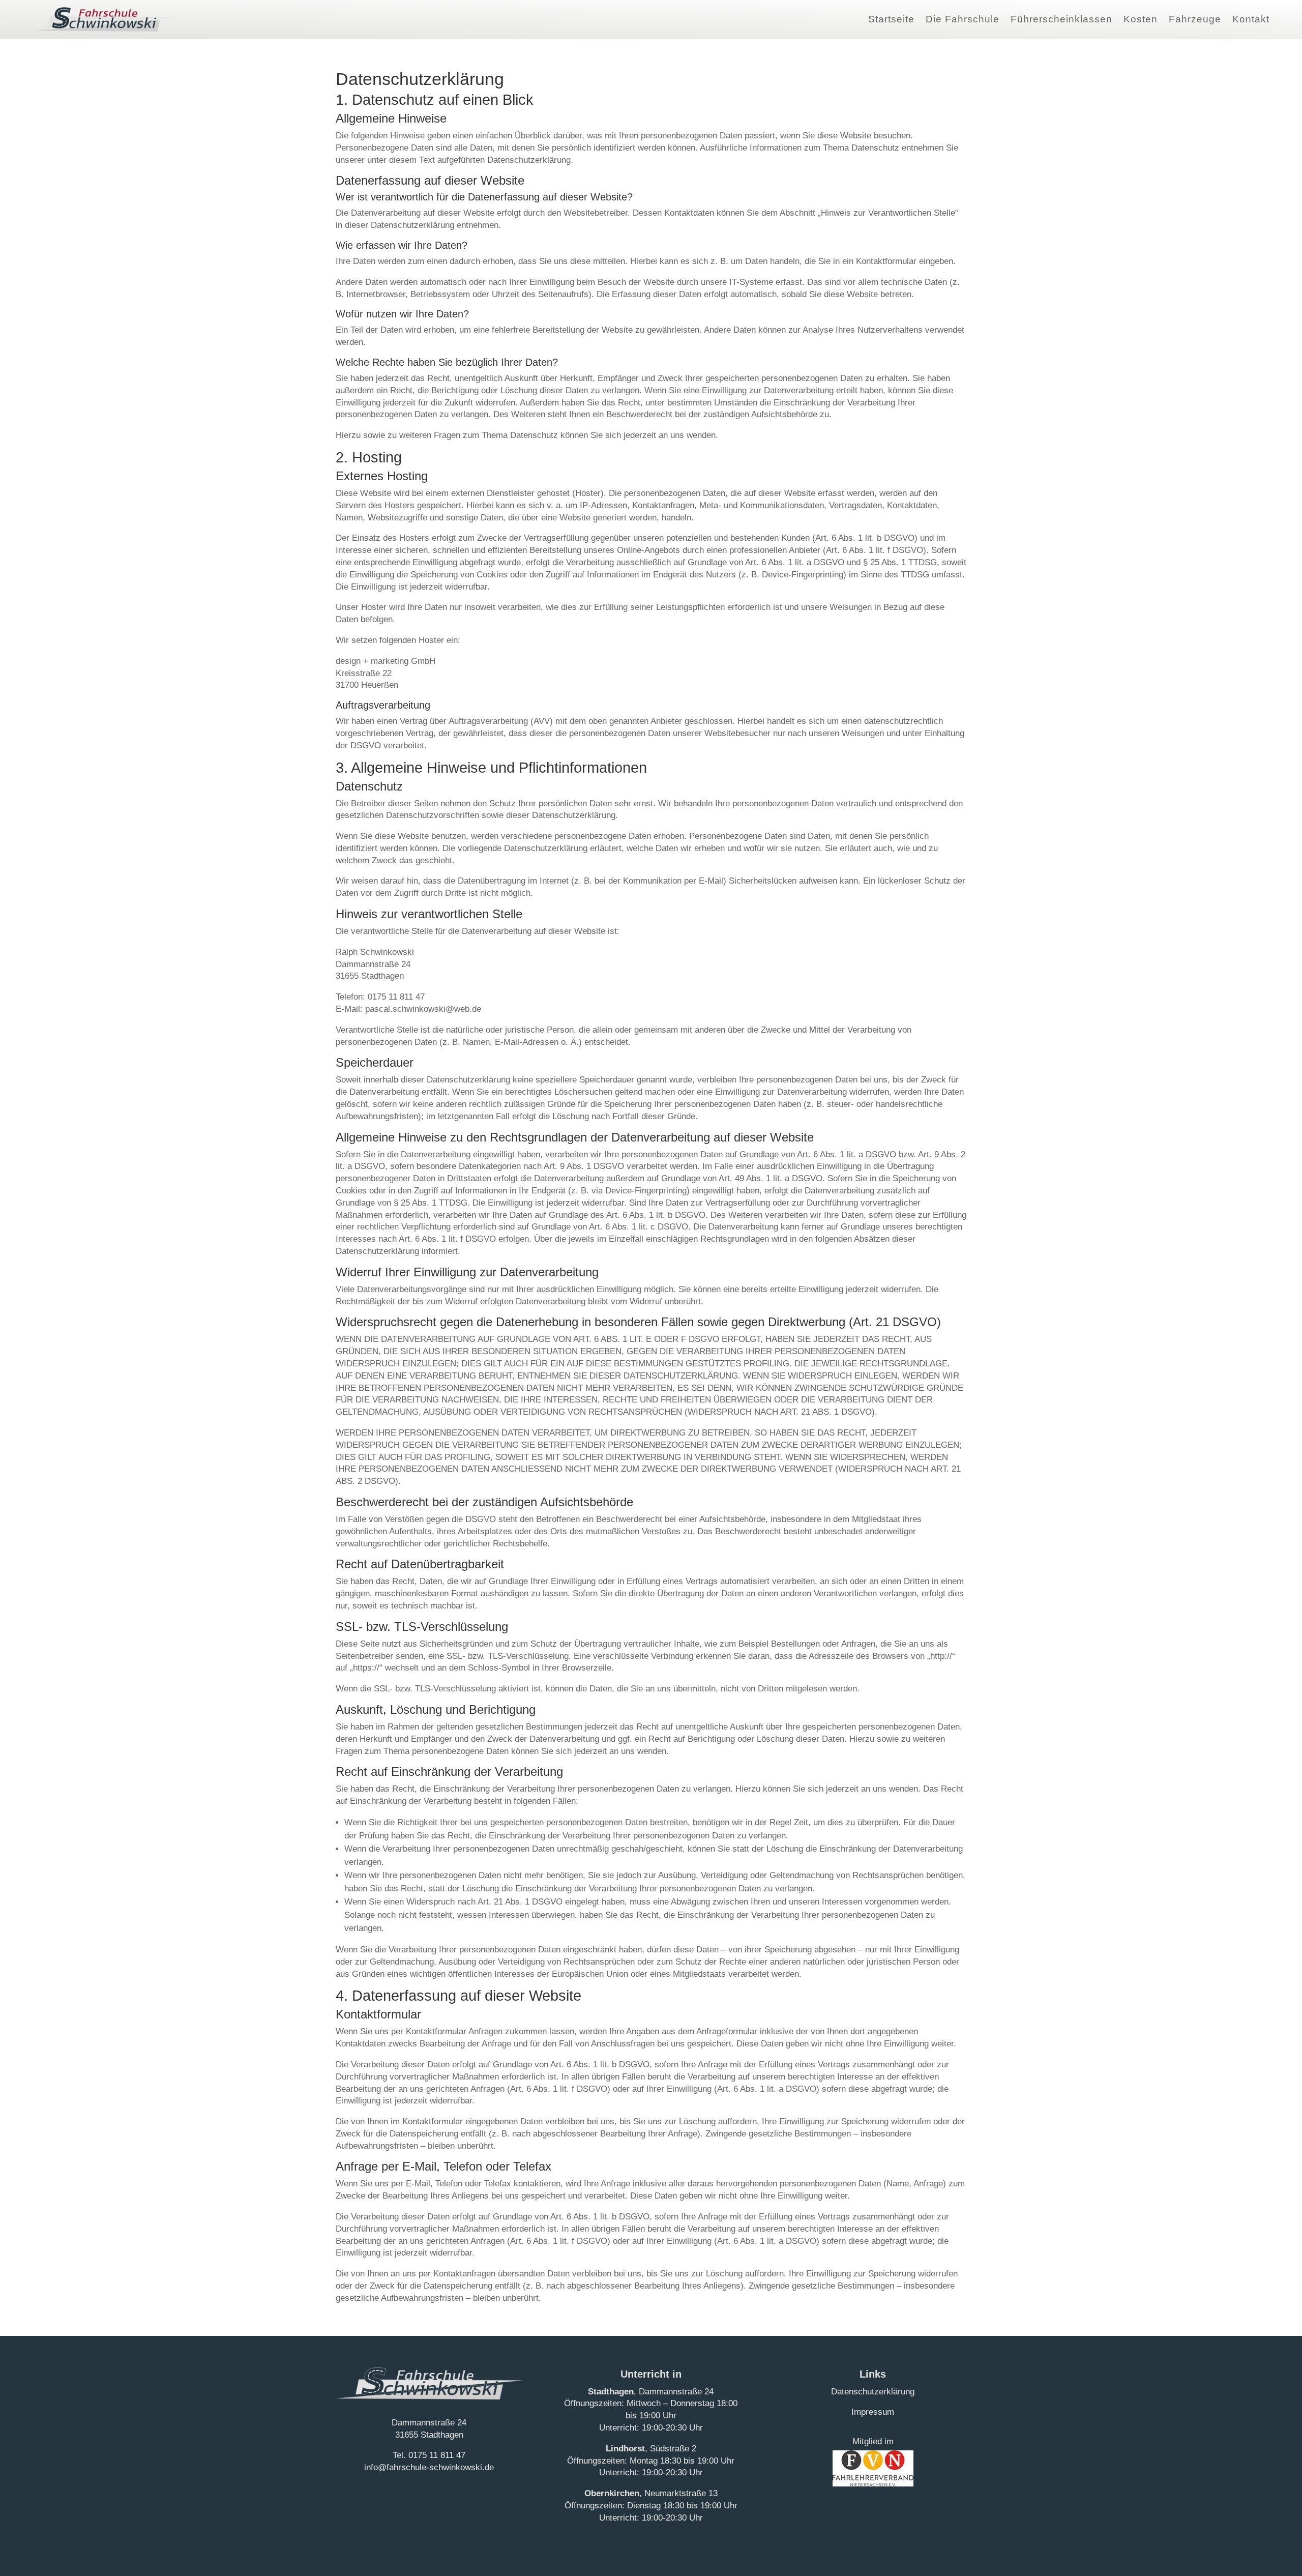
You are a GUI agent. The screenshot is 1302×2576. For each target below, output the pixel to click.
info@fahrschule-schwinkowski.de (429, 2467)
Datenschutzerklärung (873, 2392)
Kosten (1141, 19)
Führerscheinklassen (1061, 19)
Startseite (891, 19)
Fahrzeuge (1195, 19)
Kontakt (1251, 19)
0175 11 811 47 (437, 2455)
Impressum (873, 2412)
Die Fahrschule (963, 19)
